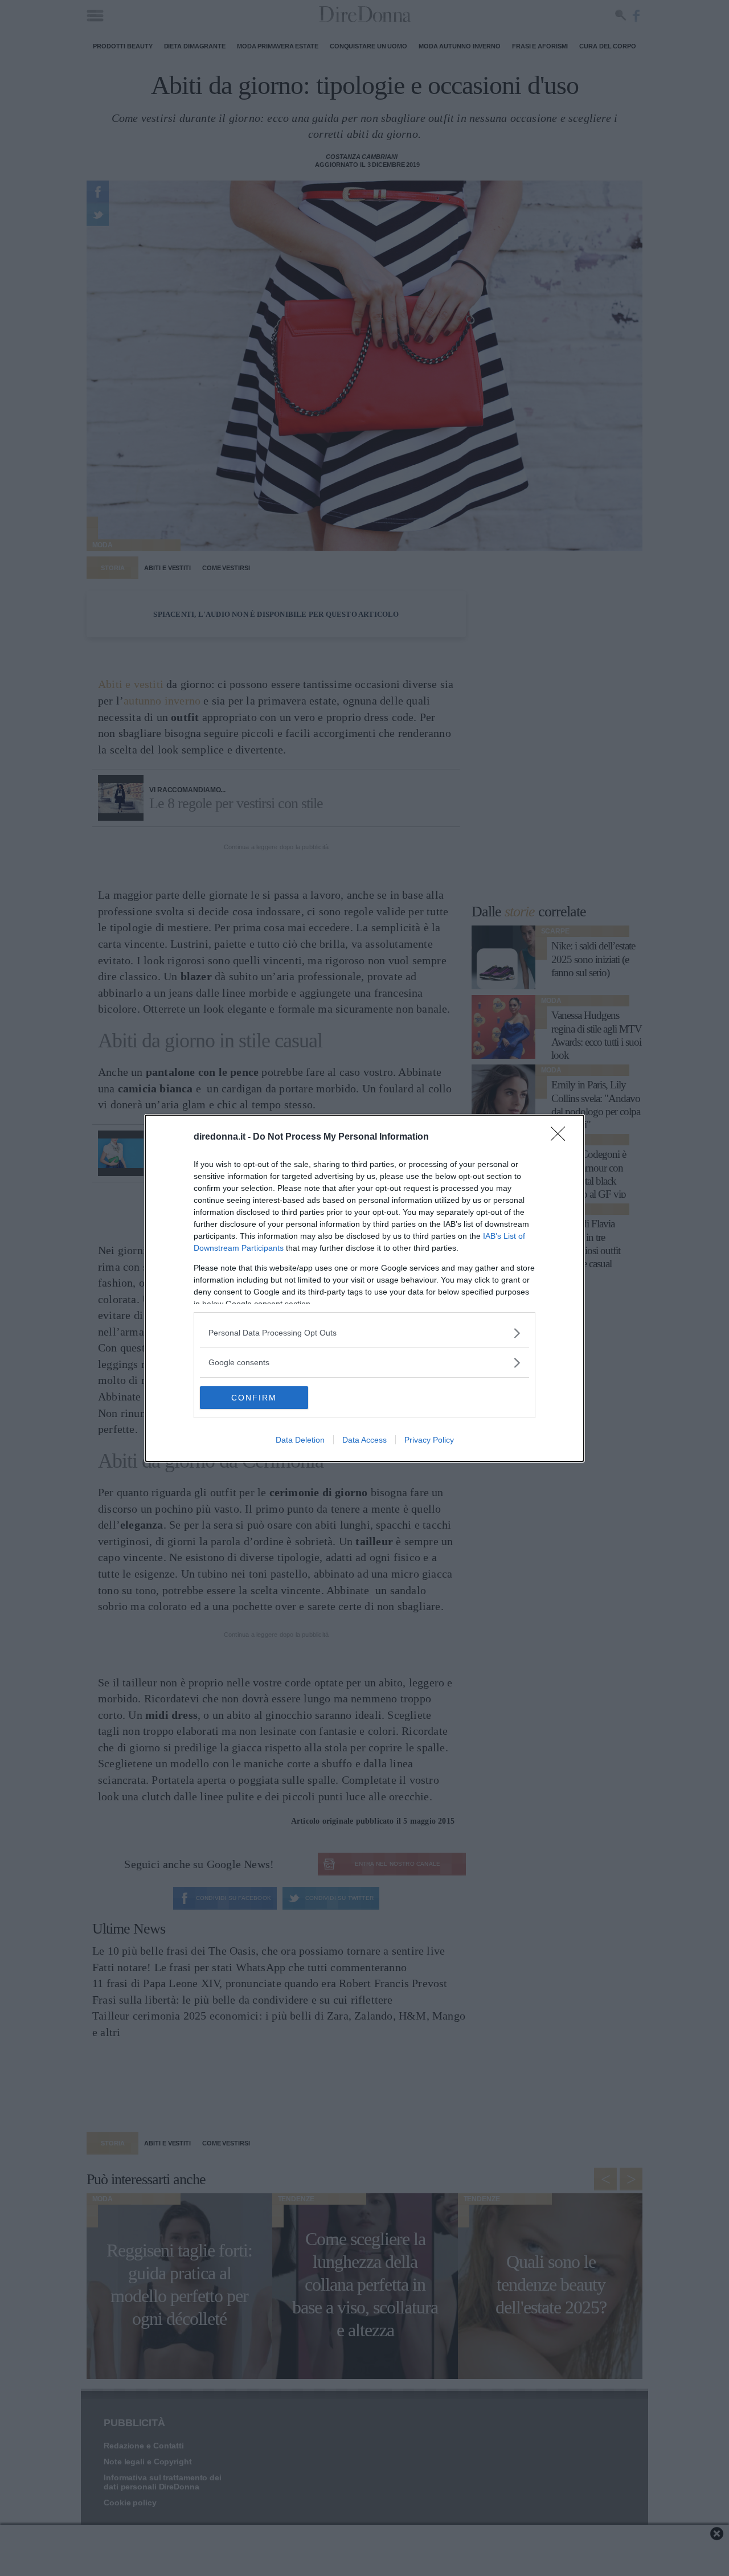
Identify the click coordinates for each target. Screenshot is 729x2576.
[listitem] (364, 1333)
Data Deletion (300, 1440)
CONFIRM (254, 1398)
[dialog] (364, 1288)
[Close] (562, 1137)
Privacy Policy (429, 1440)
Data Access (364, 1440)
